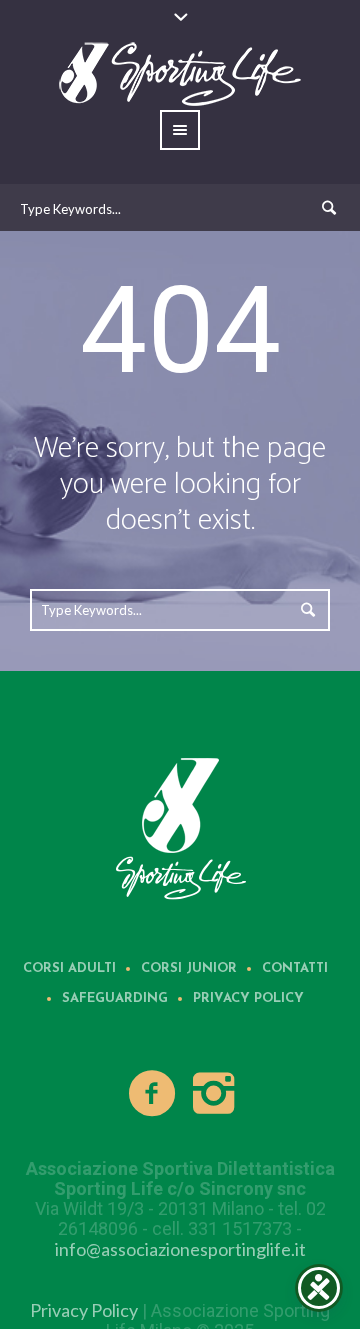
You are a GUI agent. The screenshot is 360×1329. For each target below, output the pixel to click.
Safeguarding (115, 998)
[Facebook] (153, 1094)
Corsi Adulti (69, 968)
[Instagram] (214, 1094)
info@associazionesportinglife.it (180, 1249)
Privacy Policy (248, 998)
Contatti (295, 968)
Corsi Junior (189, 968)
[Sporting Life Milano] (180, 827)
